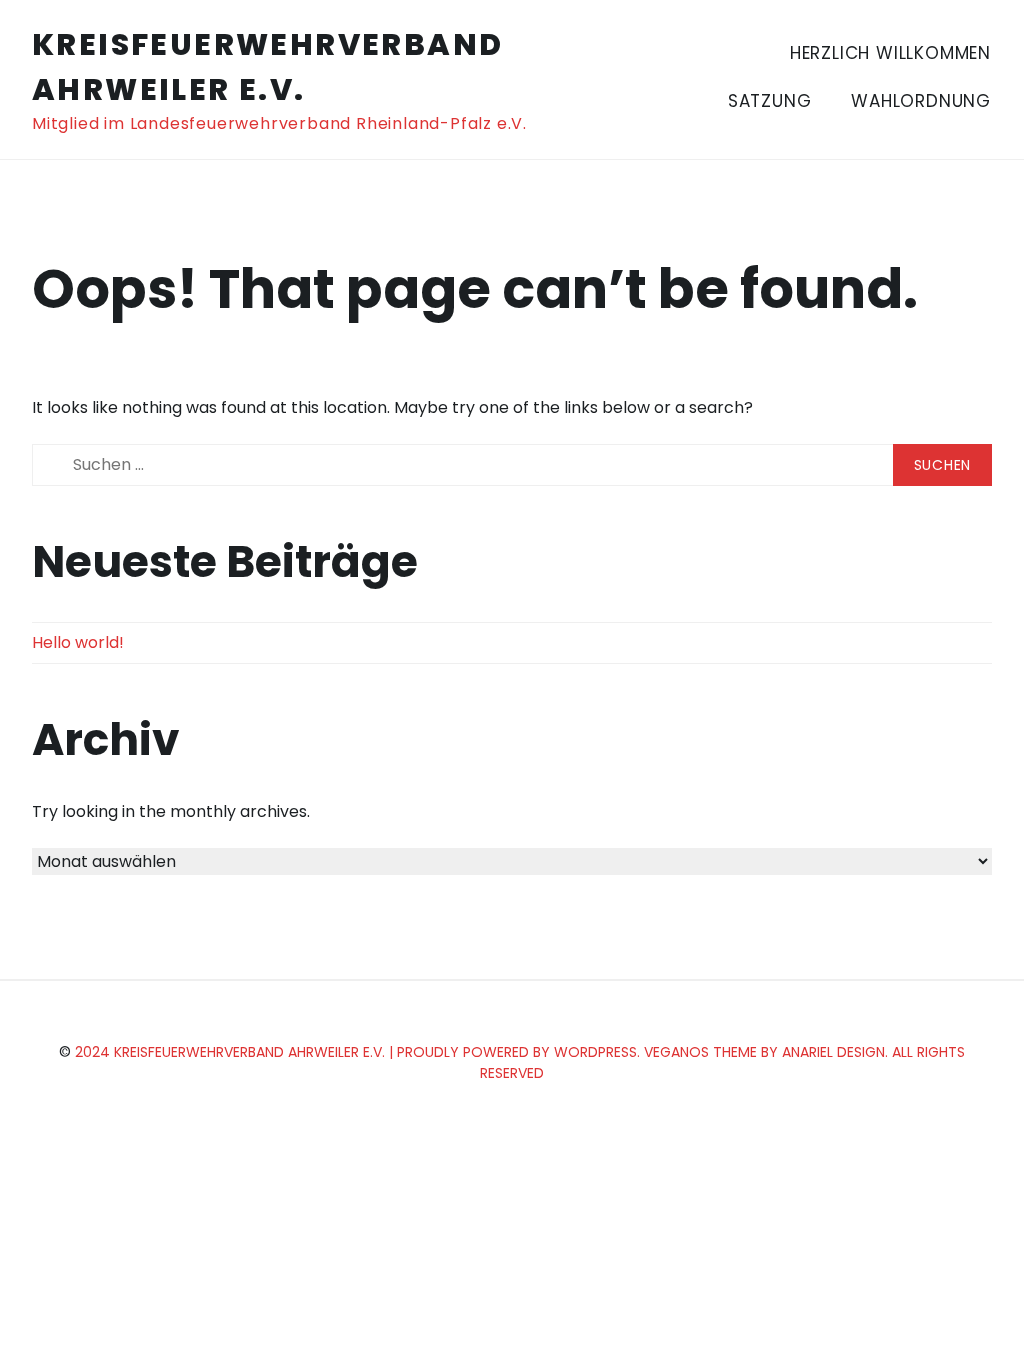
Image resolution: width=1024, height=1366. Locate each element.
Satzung (770, 101)
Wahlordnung (921, 101)
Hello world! (78, 642)
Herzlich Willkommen (890, 53)
